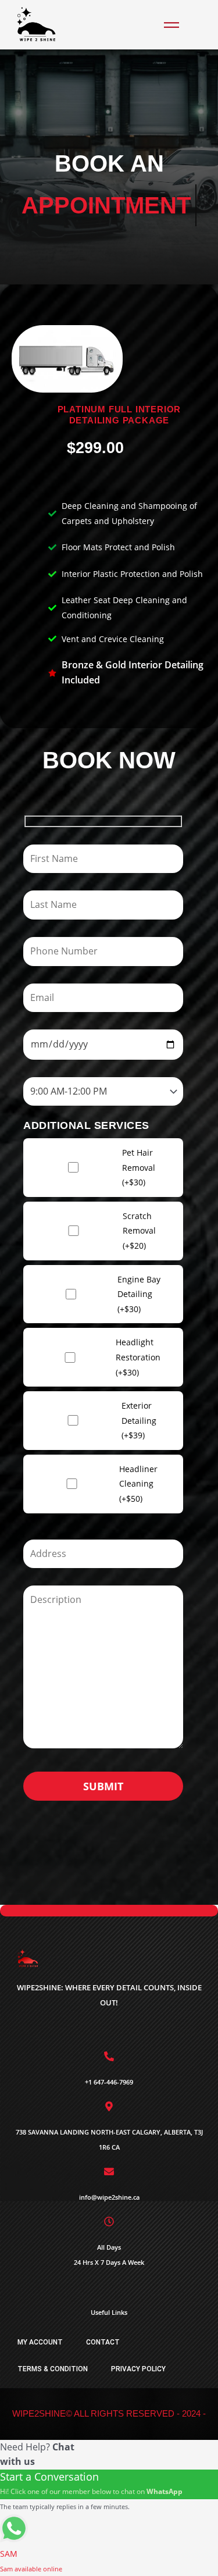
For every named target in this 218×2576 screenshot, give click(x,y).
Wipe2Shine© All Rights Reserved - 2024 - (109, 2413)
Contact (103, 2342)
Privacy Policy (138, 2369)
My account (40, 2342)
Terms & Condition (53, 2369)
